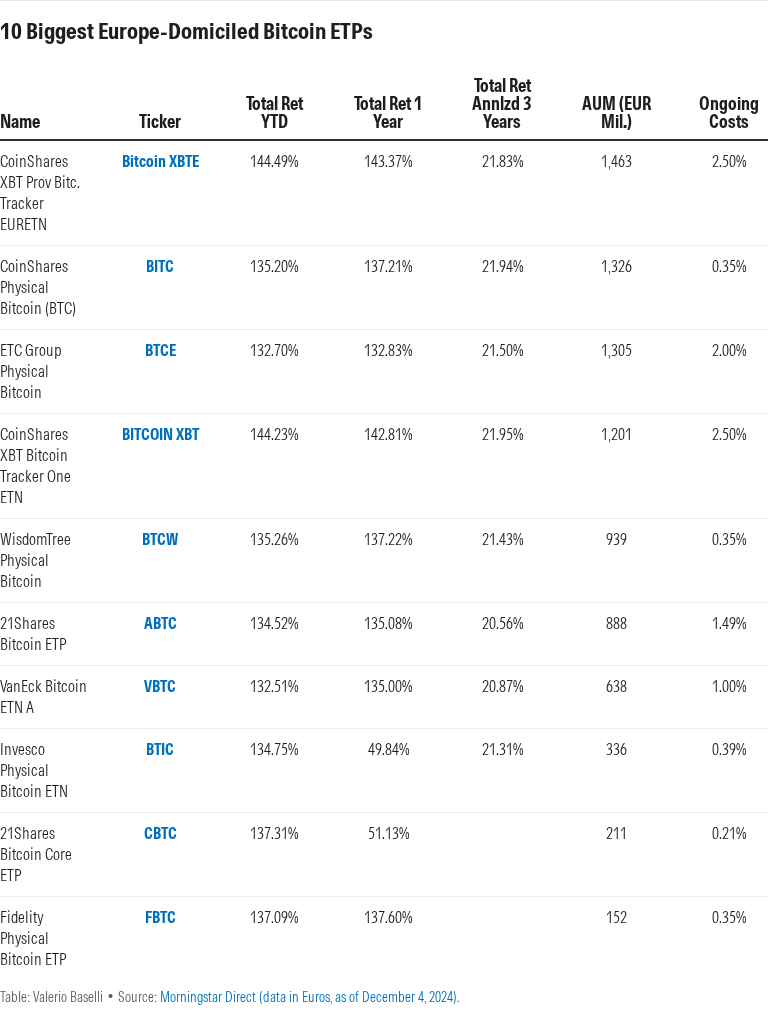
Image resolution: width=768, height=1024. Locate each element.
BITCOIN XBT (160, 434)
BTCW (160, 539)
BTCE (160, 350)
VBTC (160, 686)
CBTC (160, 833)
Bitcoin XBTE (160, 161)
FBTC (160, 917)
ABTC (160, 623)
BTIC (160, 749)
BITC (160, 266)
